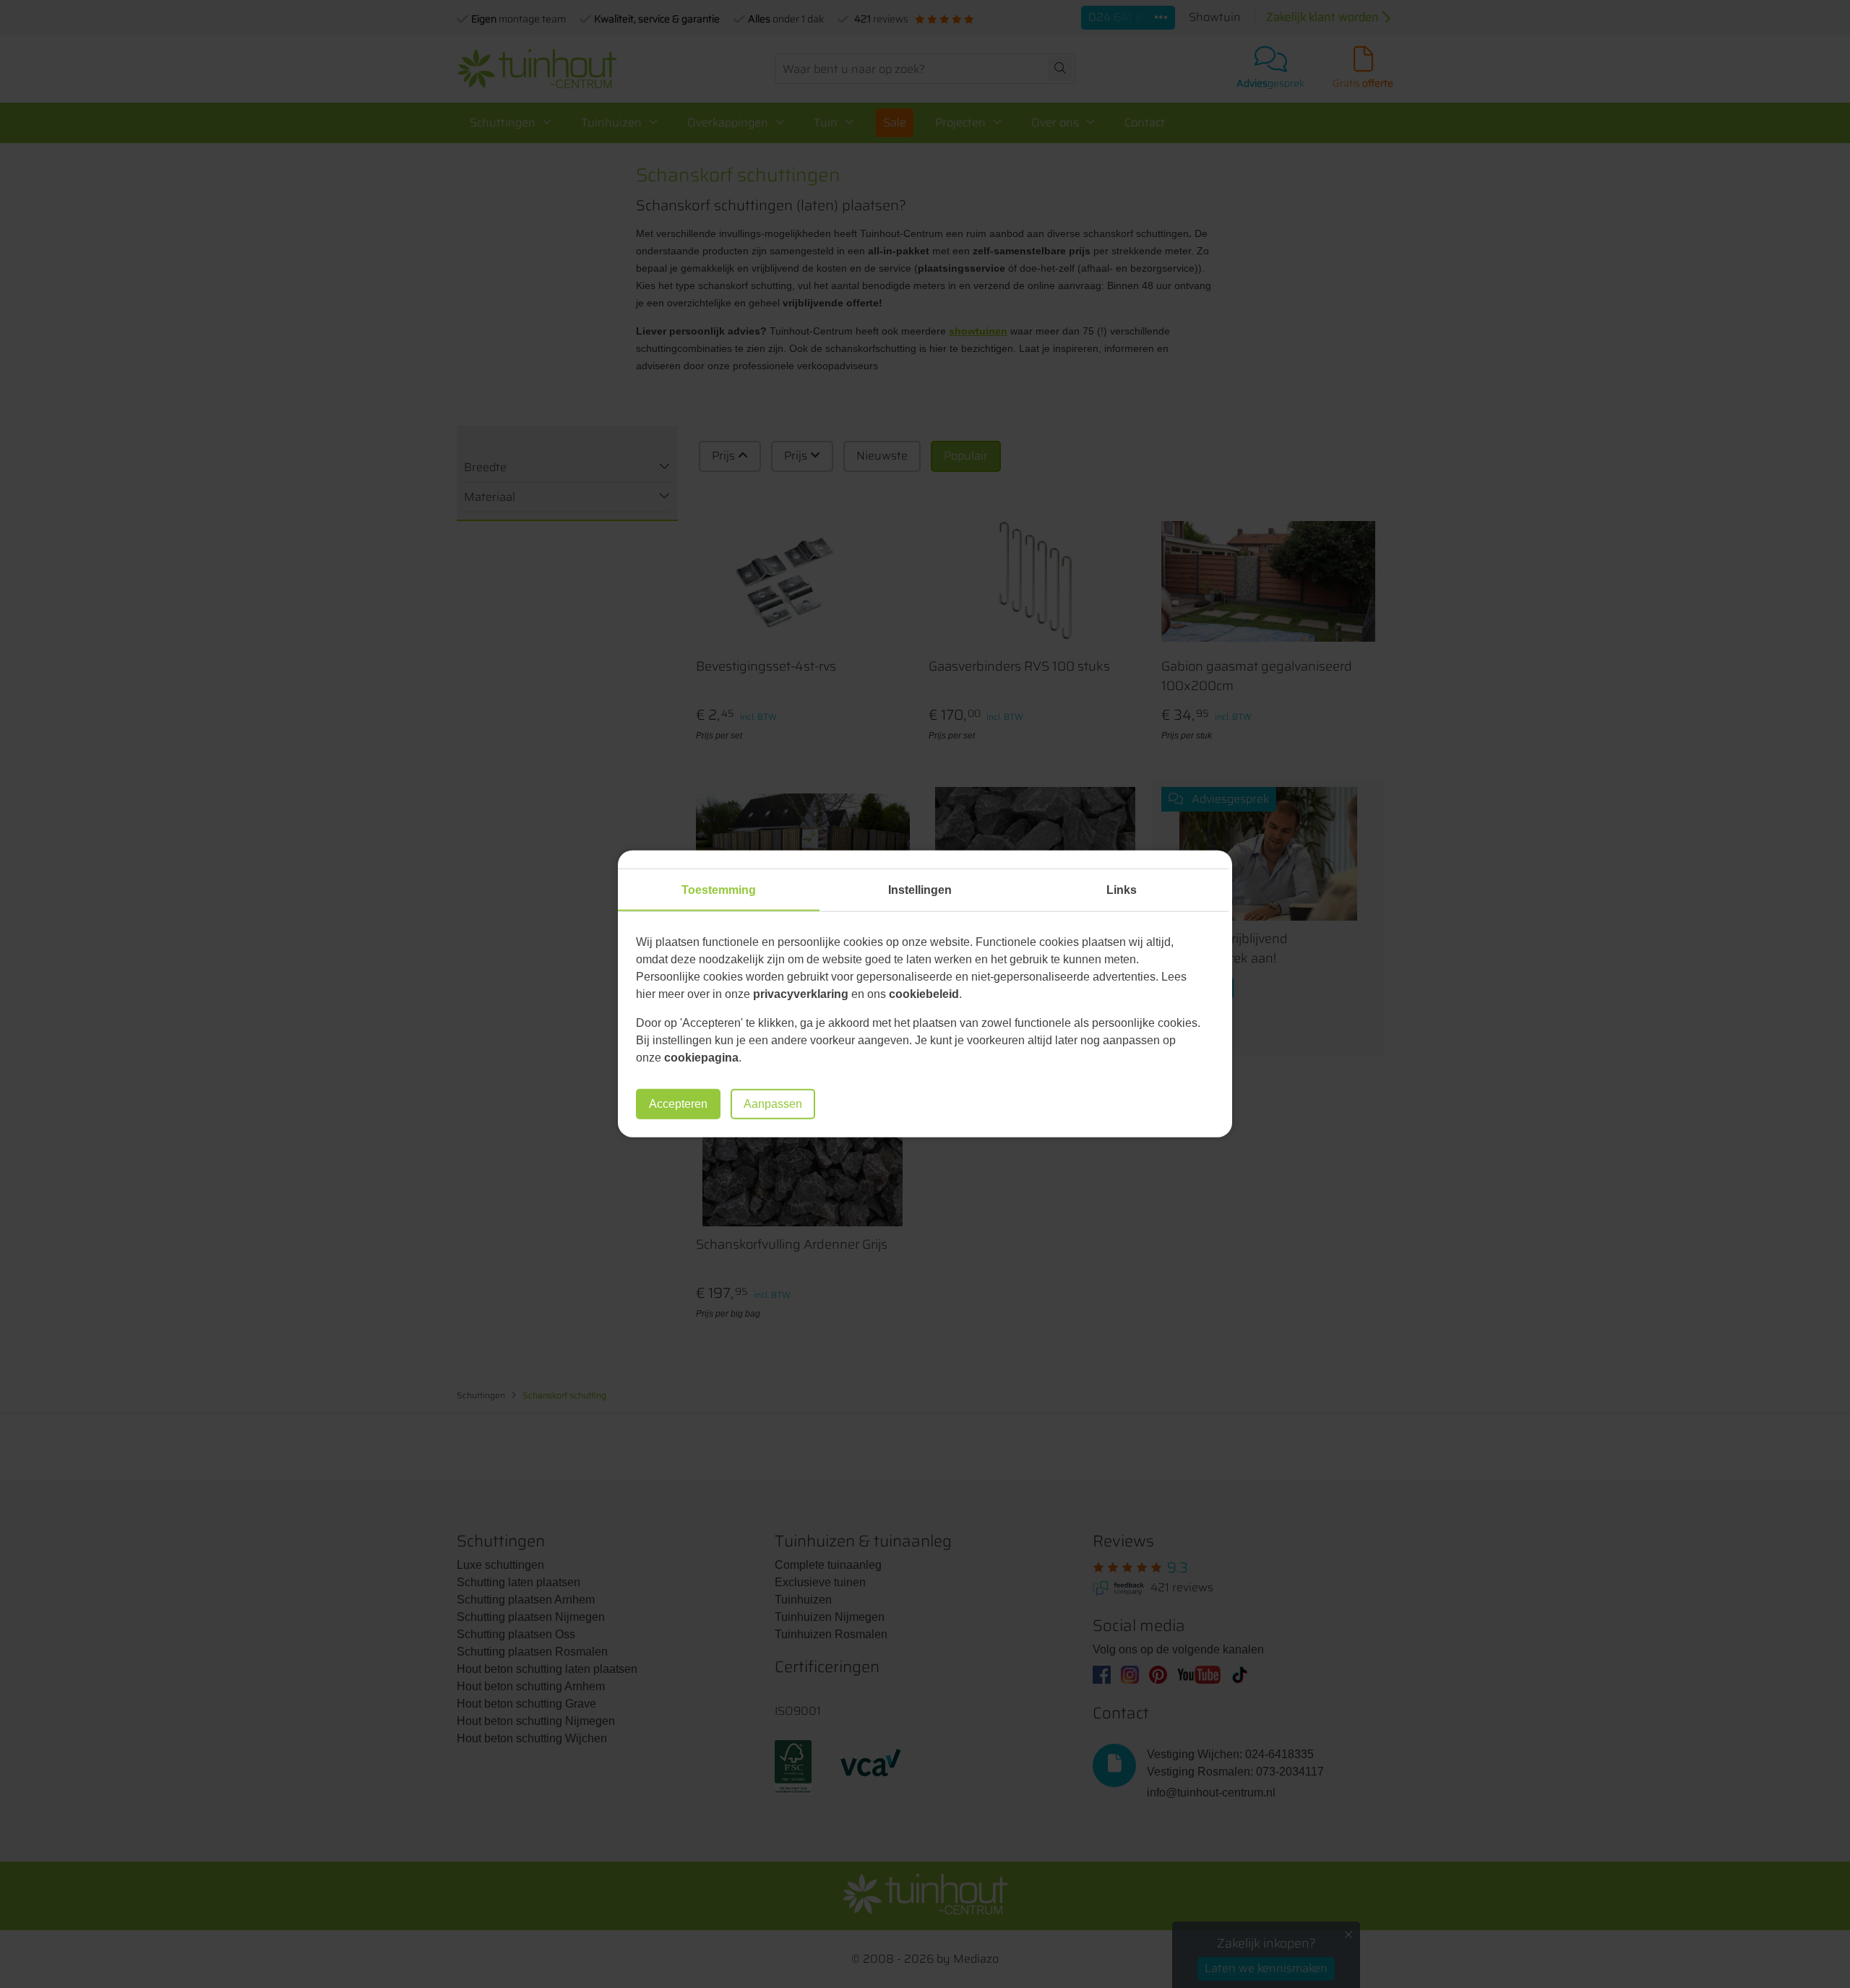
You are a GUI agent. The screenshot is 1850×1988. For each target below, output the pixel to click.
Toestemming (719, 890)
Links (1122, 890)
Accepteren (678, 1104)
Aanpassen (773, 1104)
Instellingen (920, 890)
